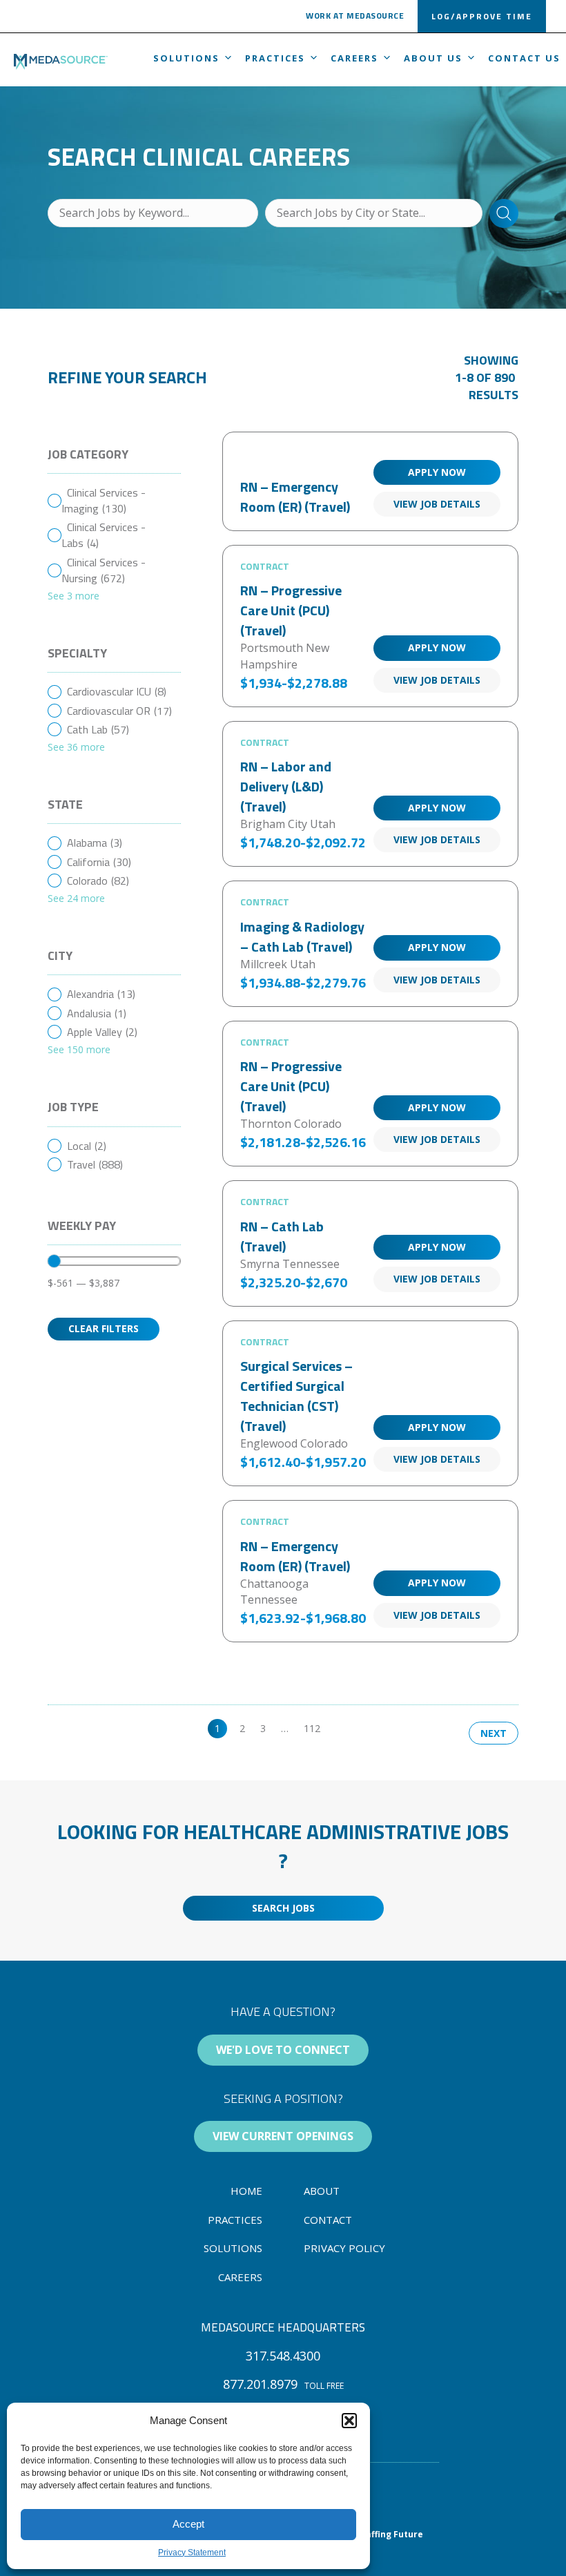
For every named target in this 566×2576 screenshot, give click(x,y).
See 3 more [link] (74, 596)
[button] (349, 2421)
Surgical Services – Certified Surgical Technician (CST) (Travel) (296, 1396)
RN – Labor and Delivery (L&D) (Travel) (286, 786)
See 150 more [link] (79, 1049)
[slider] (54, 1261)
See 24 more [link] (76, 898)
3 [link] (263, 1728)
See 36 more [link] (76, 747)
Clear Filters (104, 1328)
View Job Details (437, 504)
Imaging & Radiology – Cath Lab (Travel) (302, 936)
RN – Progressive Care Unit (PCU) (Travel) (291, 610)
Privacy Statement (192, 2553)
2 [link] (242, 1728)
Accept (188, 2524)
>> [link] (341, 1728)
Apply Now (437, 472)
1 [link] (217, 1728)
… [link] (285, 1728)
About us (433, 58)
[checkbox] (114, 501)
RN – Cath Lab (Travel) (282, 1236)
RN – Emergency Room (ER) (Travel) (295, 497)
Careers (354, 58)
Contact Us (524, 58)
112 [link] (312, 1728)
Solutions (186, 58)
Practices (275, 58)
